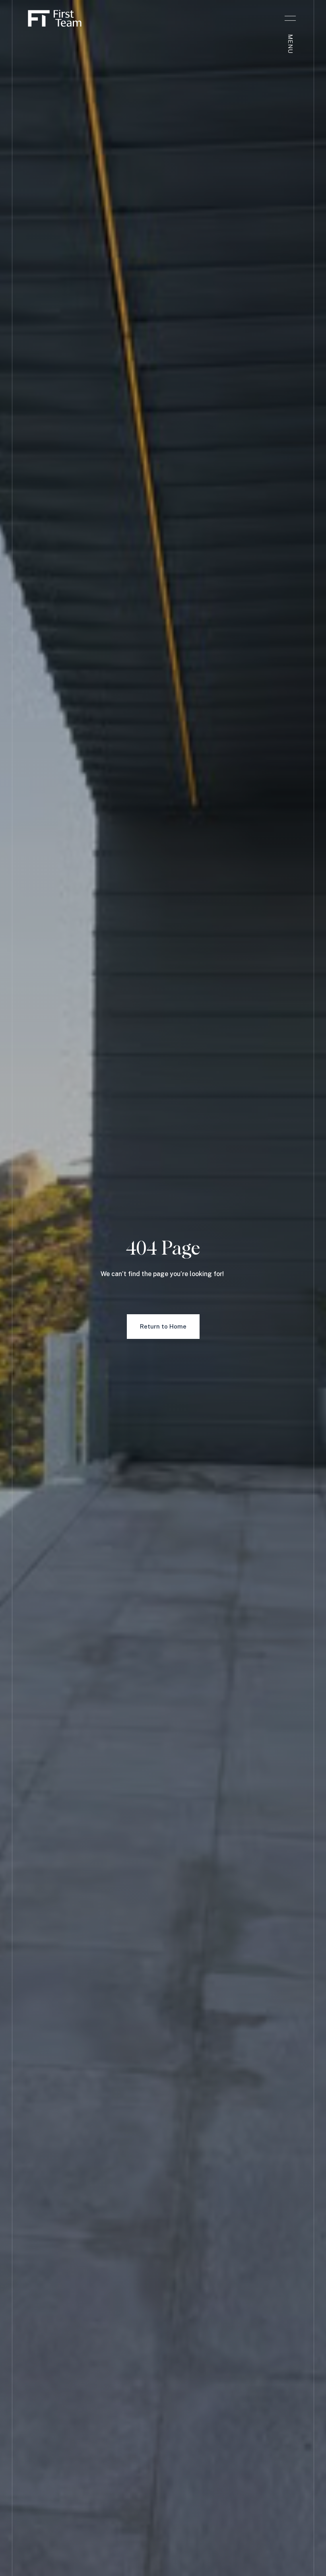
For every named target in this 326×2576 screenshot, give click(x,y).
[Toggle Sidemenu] (290, 18)
